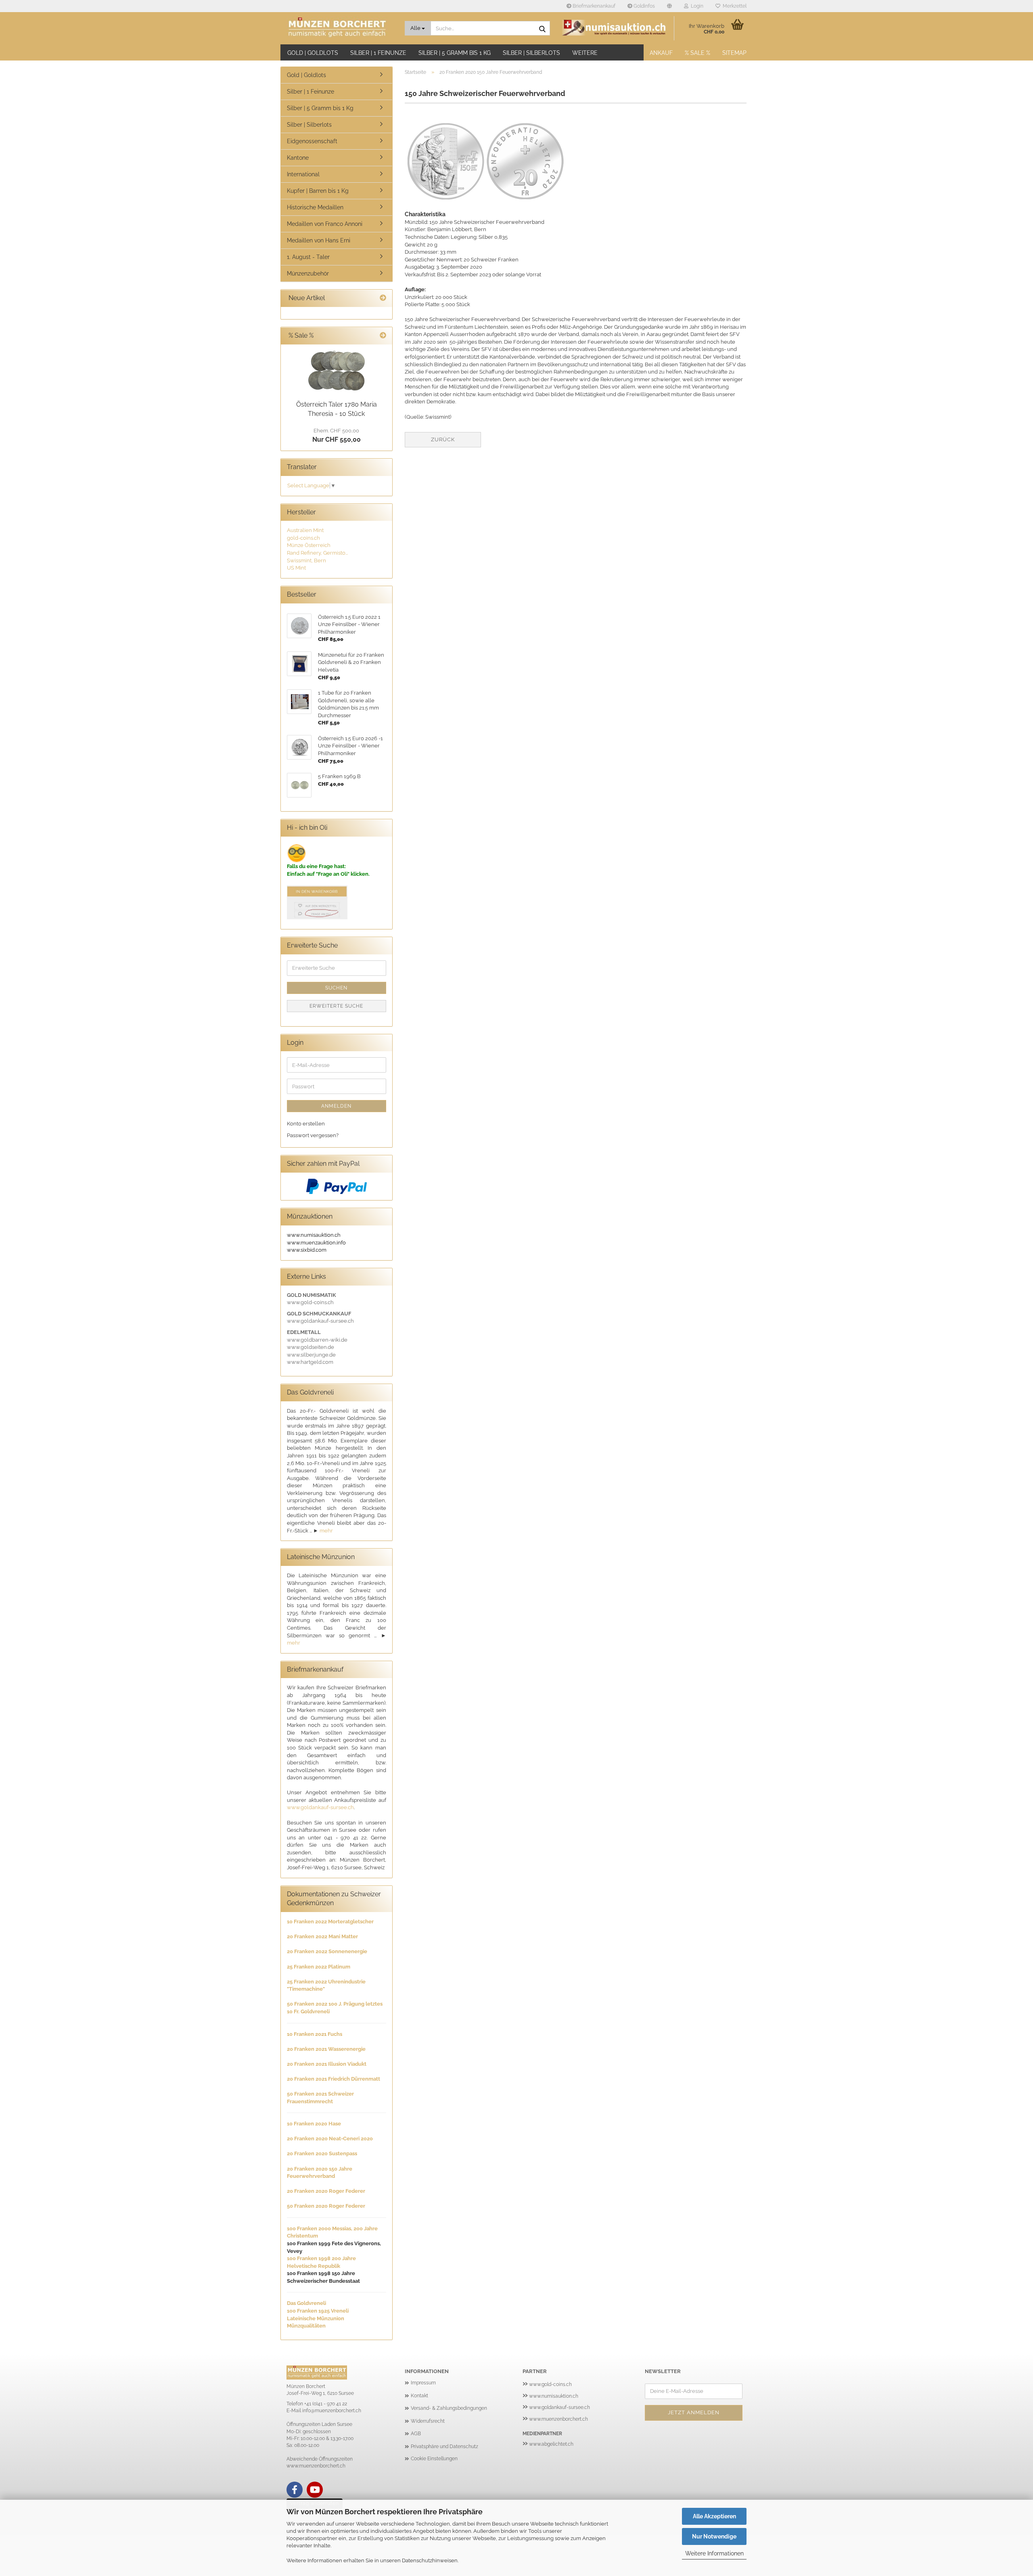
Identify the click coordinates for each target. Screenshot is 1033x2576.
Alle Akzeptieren (714, 2516)
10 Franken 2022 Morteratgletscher (330, 1922)
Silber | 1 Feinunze (378, 53)
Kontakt (419, 2396)
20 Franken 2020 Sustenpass (322, 2153)
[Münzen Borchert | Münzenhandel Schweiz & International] (340, 28)
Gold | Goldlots (313, 53)
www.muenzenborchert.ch (558, 2419)
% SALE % (697, 53)
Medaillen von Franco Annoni (325, 224)
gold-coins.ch (303, 538)
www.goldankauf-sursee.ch (320, 1807)
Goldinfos (644, 6)
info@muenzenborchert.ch (332, 2411)
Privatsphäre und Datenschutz (444, 2447)
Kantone (298, 158)
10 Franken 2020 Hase (314, 2124)
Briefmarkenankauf (593, 6)
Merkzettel (733, 6)
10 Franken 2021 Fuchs (315, 2034)
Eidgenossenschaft (312, 141)
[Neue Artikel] (383, 298)
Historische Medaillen (315, 207)
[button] (669, 6)
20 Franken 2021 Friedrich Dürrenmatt (334, 2079)
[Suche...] (542, 29)
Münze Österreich (309, 545)
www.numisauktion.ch (554, 2396)
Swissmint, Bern (306, 560)
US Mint (296, 568)
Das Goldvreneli (306, 2303)
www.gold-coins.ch (550, 2384)
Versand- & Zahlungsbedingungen (449, 2408)
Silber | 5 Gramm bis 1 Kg (455, 53)
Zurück (443, 439)
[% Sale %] (383, 336)
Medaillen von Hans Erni (319, 240)
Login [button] (696, 6)
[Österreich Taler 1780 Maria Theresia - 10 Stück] (337, 371)
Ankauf (661, 53)
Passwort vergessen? (313, 1135)
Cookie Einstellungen (434, 2459)
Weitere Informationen (714, 2553)
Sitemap (734, 53)
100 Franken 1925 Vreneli (318, 2311)
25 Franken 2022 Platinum (319, 1967)
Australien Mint (305, 530)
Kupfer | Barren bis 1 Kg (318, 191)
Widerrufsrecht (428, 2421)
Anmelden (336, 1106)
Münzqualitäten (306, 2326)
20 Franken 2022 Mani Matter (322, 1936)
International (303, 174)
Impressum (423, 2383)
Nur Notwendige (714, 2536)
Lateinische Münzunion (316, 2318)
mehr (326, 1531)
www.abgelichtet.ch (551, 2444)
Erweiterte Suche (336, 1006)
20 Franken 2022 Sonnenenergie (327, 1951)
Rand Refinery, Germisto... (317, 553)
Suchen (336, 988)
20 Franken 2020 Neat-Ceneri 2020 (330, 2139)
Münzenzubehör (308, 273)
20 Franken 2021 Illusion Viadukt (327, 2064)
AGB (416, 2434)
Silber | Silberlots (531, 53)
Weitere (585, 53)
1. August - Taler (308, 257)
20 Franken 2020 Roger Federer (326, 2191)
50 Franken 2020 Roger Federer (326, 2206)
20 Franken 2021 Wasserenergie (326, 2049)
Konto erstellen (306, 1124)
